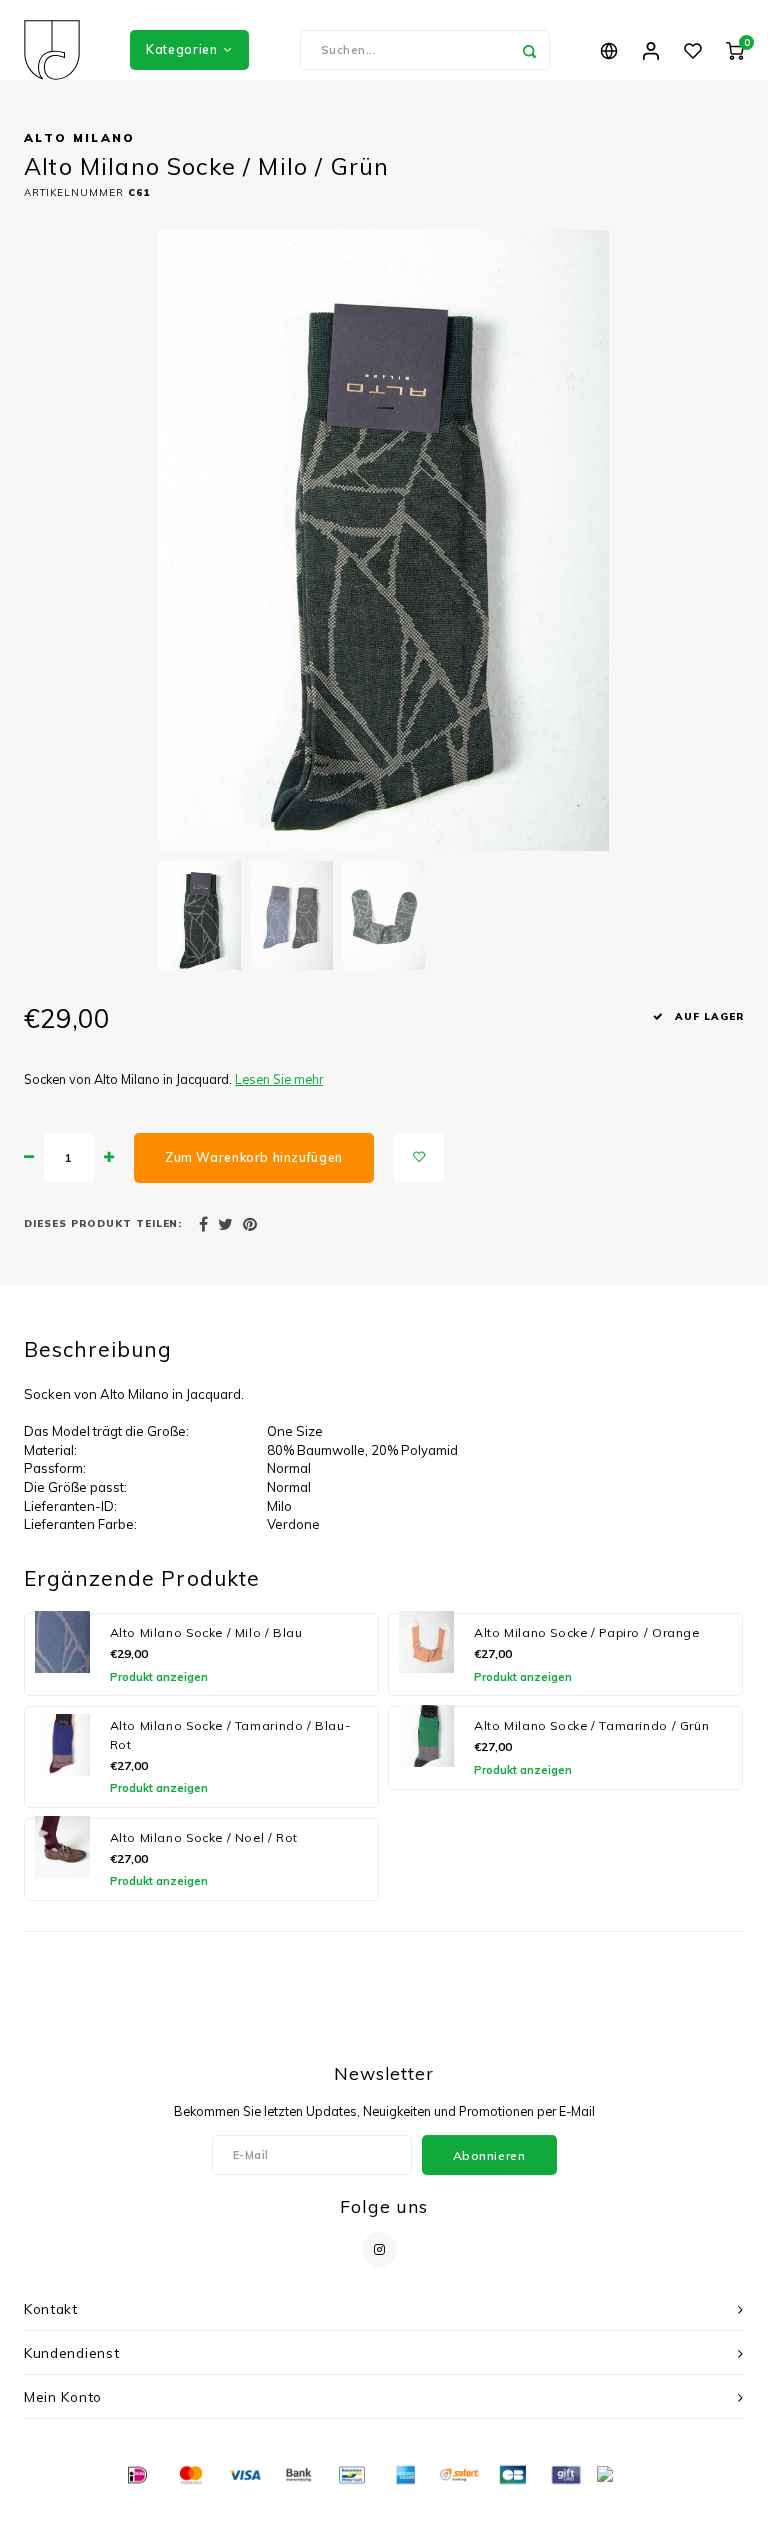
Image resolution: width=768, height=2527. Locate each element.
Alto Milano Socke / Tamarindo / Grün (591, 1725)
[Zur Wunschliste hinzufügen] (419, 1158)
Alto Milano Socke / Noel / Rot (204, 1837)
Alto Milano (80, 137)
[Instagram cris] (379, 2249)
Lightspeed (412, 2508)
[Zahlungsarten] (136, 2474)
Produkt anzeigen (159, 1677)
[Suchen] (530, 50)
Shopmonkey (535, 2508)
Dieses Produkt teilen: (103, 1223)
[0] (735, 50)
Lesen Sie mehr (279, 1079)
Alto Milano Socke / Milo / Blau (206, 1632)
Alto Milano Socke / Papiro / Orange (587, 1632)
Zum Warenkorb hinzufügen (254, 1157)
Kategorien (181, 49)
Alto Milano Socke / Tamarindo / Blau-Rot (230, 1735)
